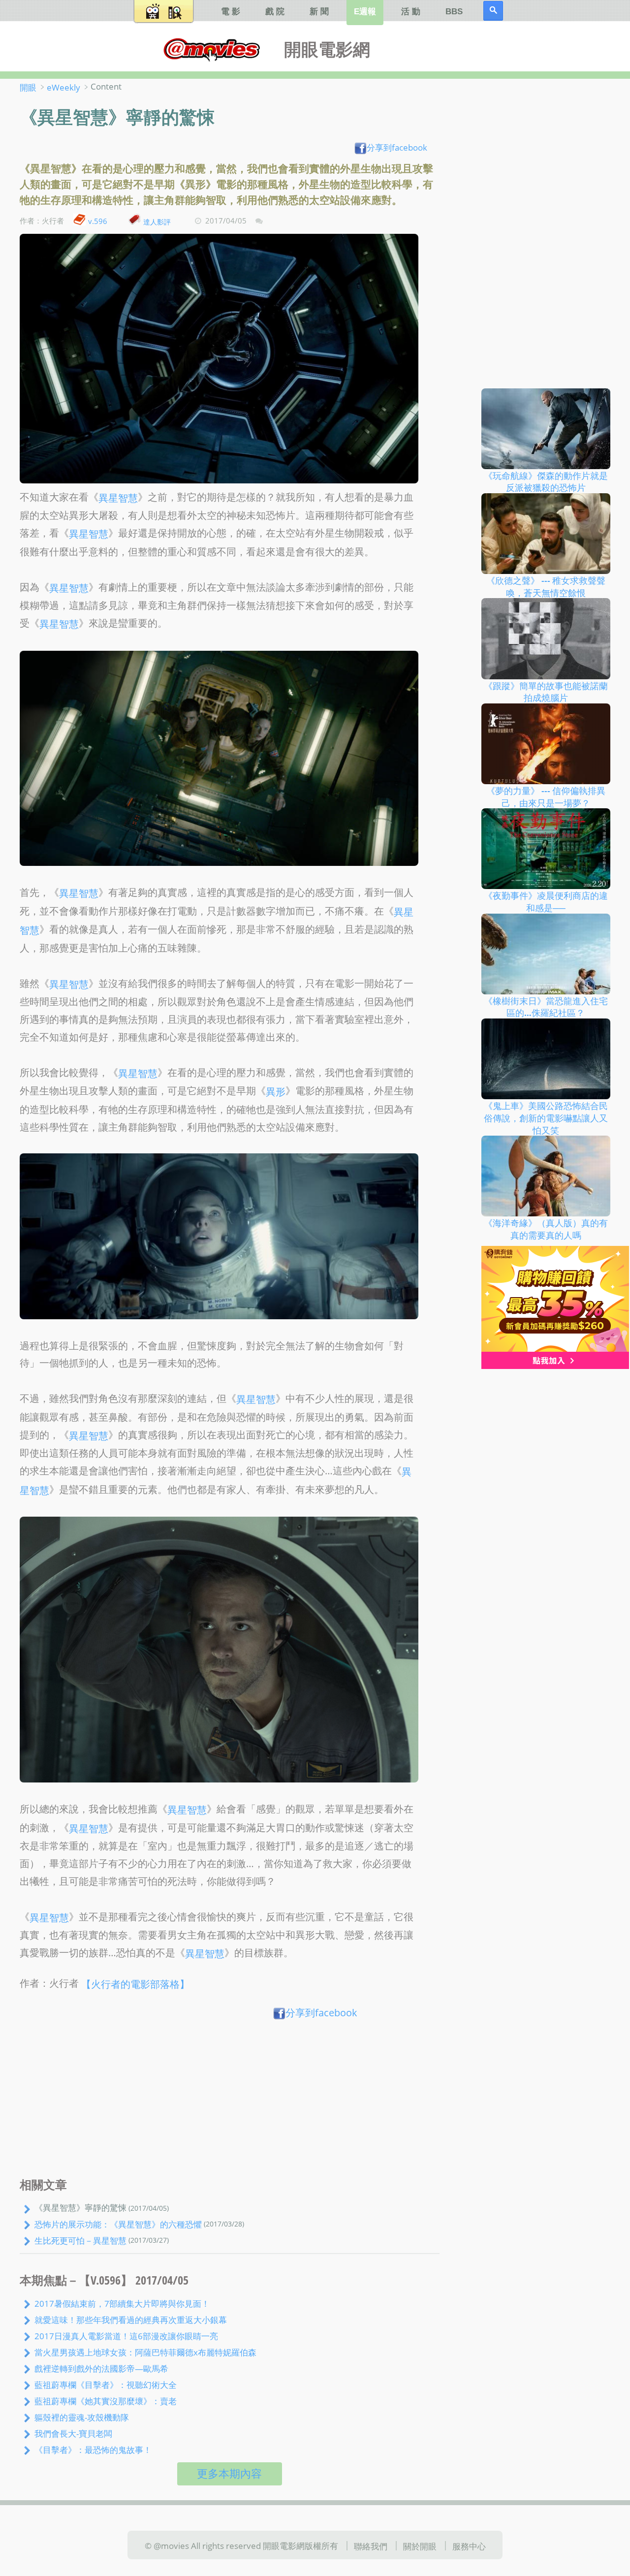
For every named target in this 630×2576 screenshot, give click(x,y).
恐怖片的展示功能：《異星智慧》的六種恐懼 (118, 2224)
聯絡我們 (371, 2546)
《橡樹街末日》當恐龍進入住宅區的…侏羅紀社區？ (546, 1006)
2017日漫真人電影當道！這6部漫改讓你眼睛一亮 (126, 2336)
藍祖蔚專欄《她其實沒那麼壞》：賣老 (106, 2401)
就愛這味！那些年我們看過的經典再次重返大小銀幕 (131, 2320)
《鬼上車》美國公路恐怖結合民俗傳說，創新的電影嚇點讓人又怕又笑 (546, 1118)
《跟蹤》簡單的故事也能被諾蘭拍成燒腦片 (546, 691)
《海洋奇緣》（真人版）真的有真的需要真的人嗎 (546, 1229)
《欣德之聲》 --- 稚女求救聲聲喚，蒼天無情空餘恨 (546, 587)
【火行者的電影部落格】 (135, 1984)
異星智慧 (118, 497)
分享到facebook (397, 147)
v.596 (98, 221)
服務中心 (469, 2546)
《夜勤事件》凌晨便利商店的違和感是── (546, 902)
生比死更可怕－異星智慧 (80, 2240)
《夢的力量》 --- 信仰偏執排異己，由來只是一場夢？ (546, 797)
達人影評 (157, 221)
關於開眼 (420, 2546)
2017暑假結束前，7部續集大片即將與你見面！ (122, 2303)
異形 (276, 1092)
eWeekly (63, 87)
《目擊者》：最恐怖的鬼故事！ (93, 2449)
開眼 (28, 87)
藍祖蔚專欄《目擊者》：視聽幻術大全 (106, 2385)
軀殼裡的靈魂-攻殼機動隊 (82, 2417)
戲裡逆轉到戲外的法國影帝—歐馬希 (101, 2368)
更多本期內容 (229, 2473)
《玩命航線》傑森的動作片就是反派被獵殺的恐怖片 (546, 481)
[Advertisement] (230, 2101)
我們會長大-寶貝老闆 (73, 2433)
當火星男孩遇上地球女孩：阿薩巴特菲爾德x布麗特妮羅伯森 (145, 2352)
